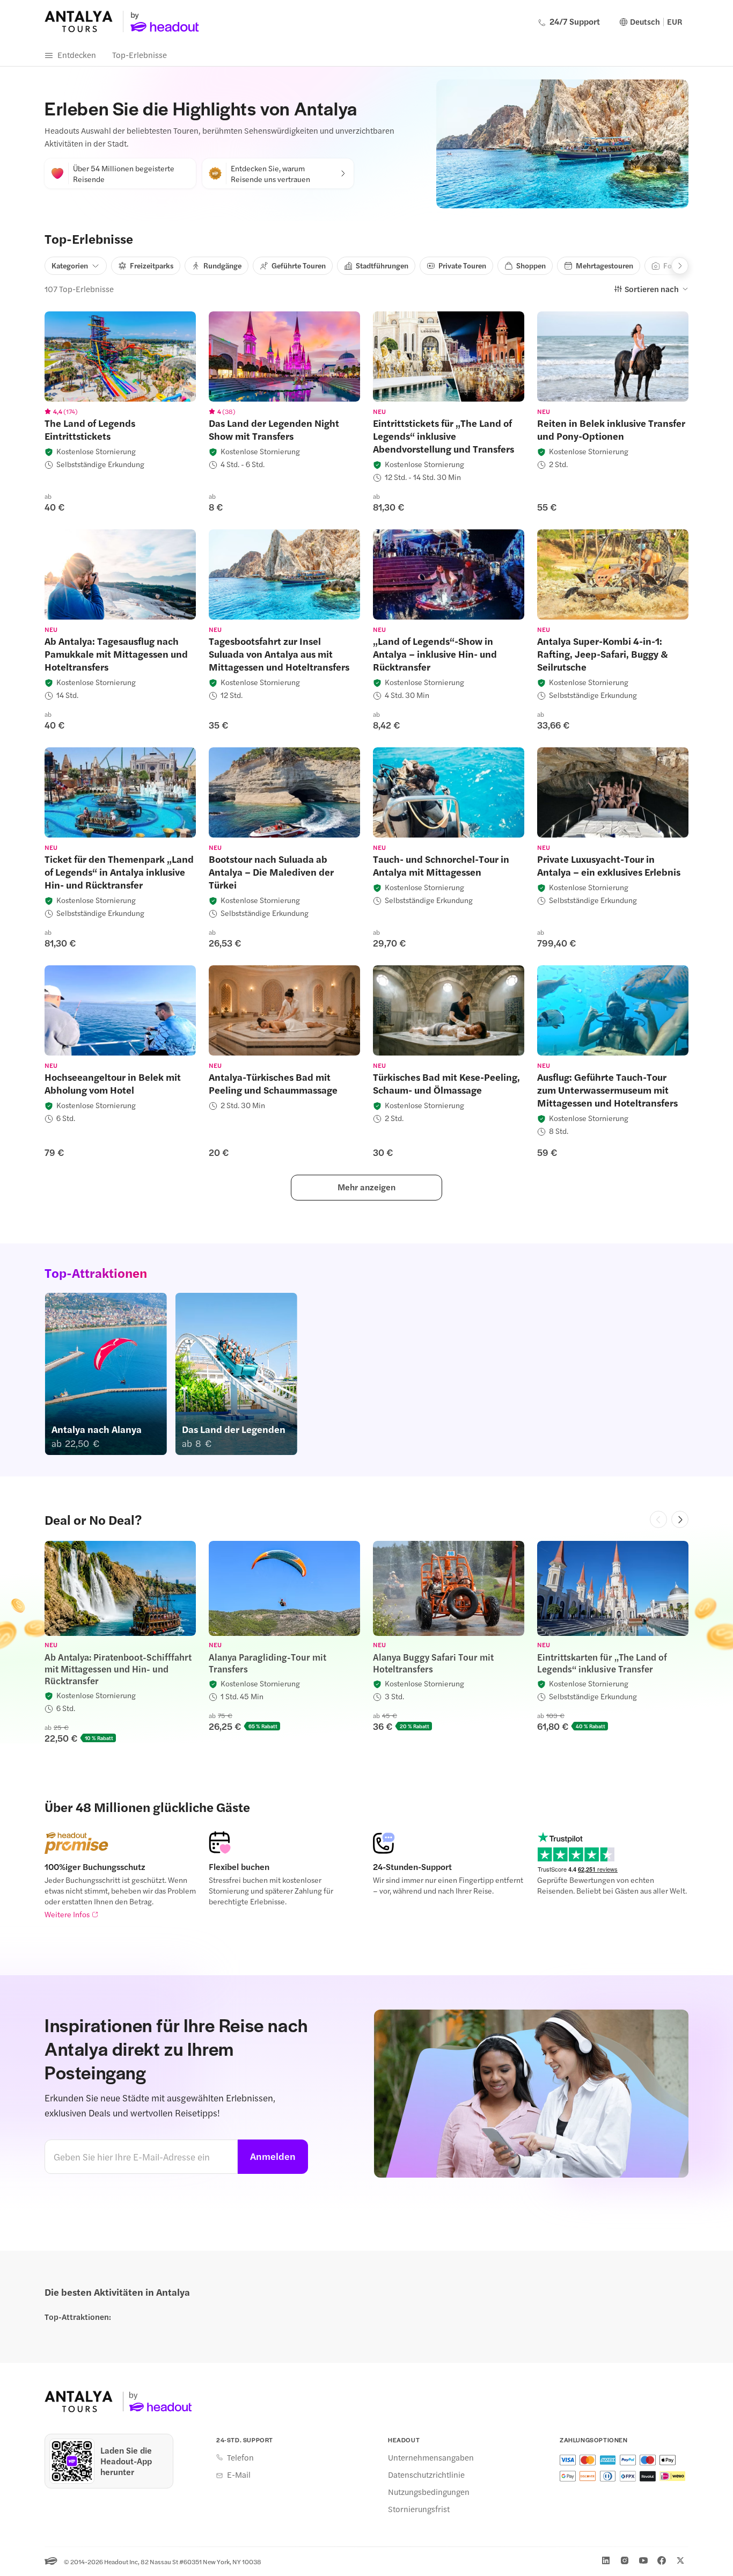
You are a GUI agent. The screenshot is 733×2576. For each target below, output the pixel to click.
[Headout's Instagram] (625, 2560)
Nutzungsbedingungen (429, 2492)
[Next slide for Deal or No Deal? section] (680, 1519)
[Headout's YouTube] (643, 2560)
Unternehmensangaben (431, 2457)
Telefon (240, 2457)
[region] (120, 356)
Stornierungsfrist (419, 2509)
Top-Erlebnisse (140, 54)
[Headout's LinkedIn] (606, 2560)
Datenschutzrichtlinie (426, 2475)
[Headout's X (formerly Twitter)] (680, 2560)
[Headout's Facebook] (662, 2560)
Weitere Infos (67, 1914)
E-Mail (239, 2475)
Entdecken (77, 54)
